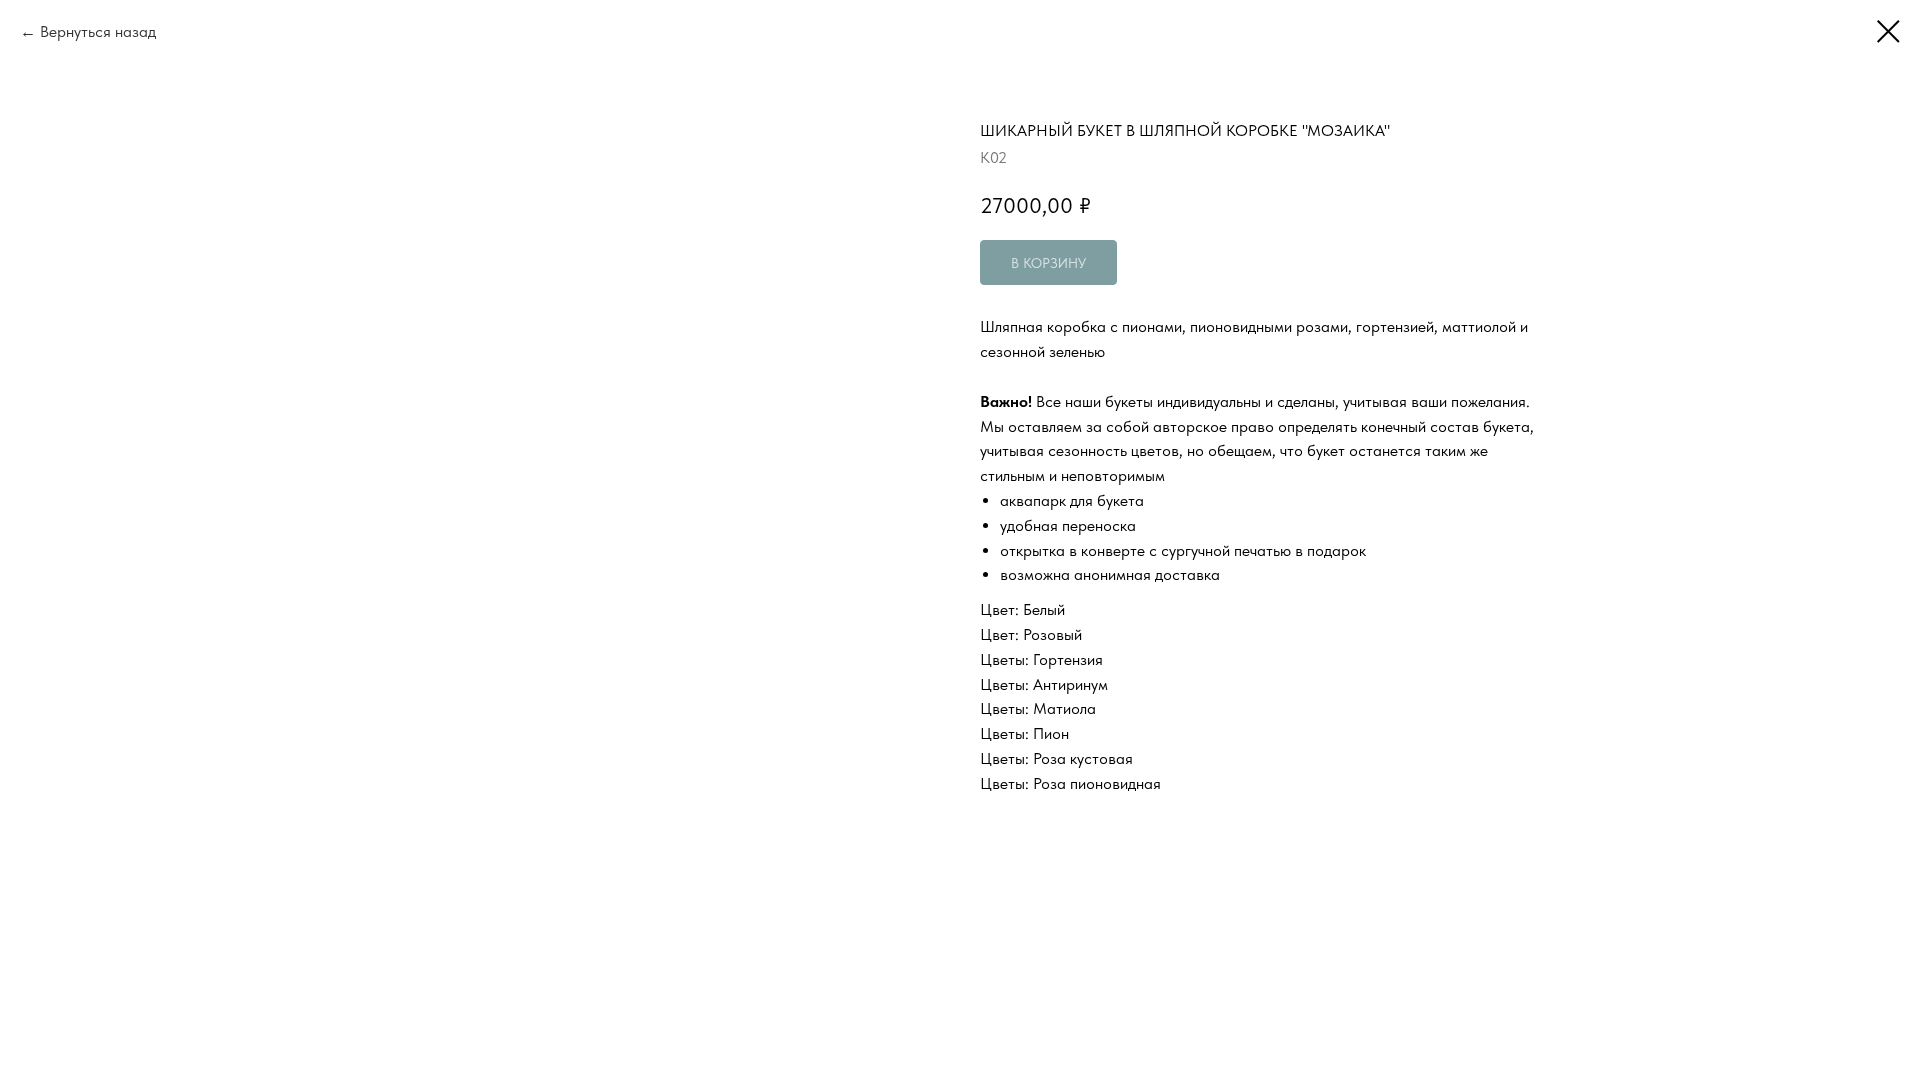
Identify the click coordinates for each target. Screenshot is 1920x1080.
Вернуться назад (98, 31)
